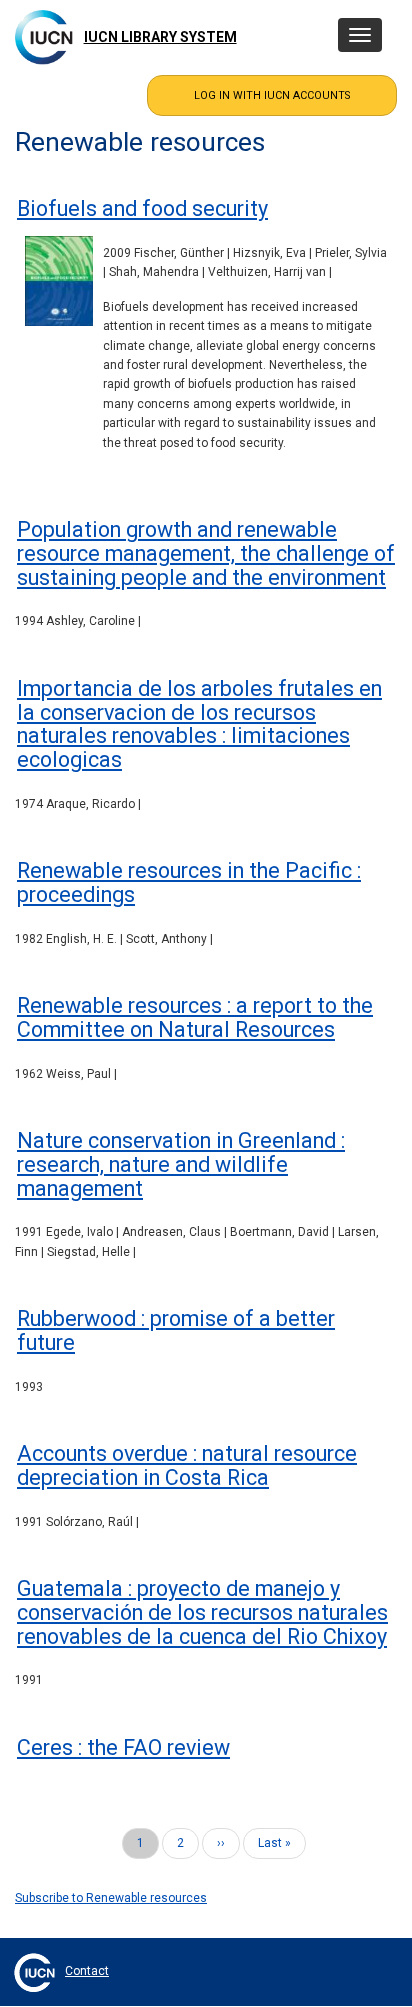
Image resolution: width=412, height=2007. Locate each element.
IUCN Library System (160, 37)
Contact (87, 1971)
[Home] (44, 37)
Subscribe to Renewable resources (111, 1898)
